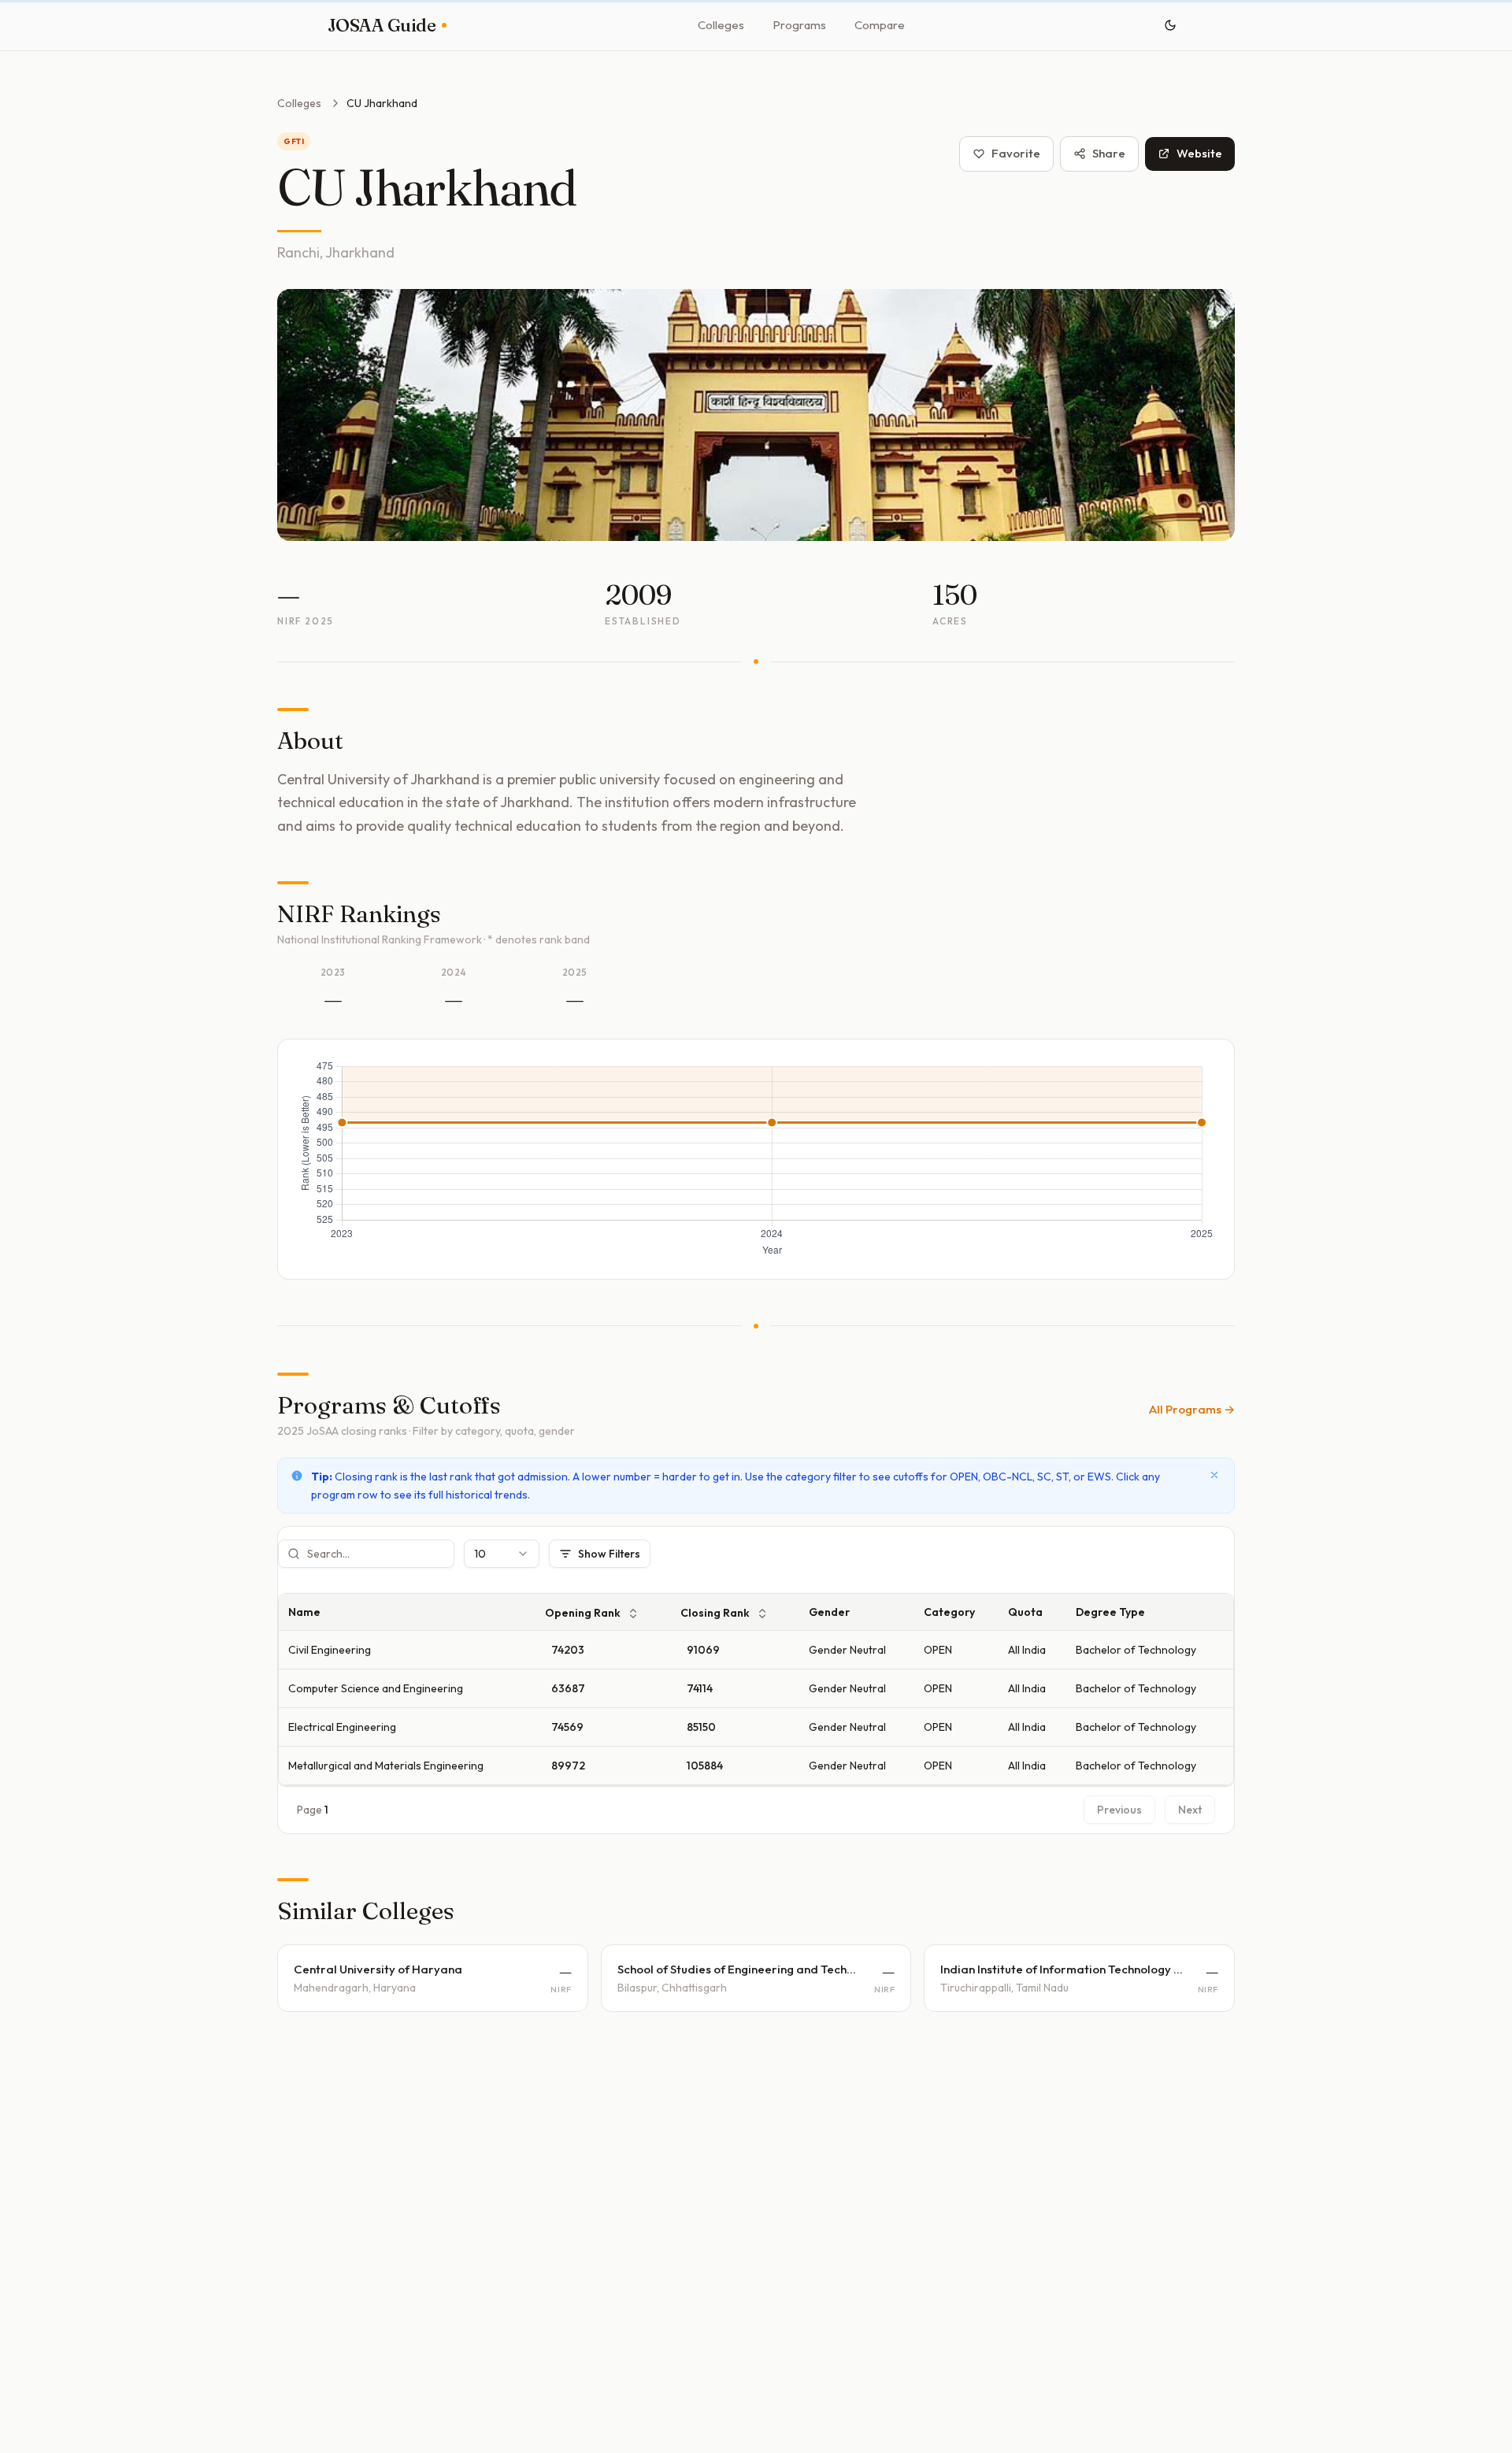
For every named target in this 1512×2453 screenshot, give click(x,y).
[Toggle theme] (1170, 25)
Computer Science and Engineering (376, 1688)
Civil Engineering (330, 1650)
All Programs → (1192, 1409)
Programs (799, 25)
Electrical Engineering (342, 1727)
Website (1199, 153)
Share (1109, 153)
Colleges (721, 25)
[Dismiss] (1214, 1475)
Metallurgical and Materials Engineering (386, 1766)
